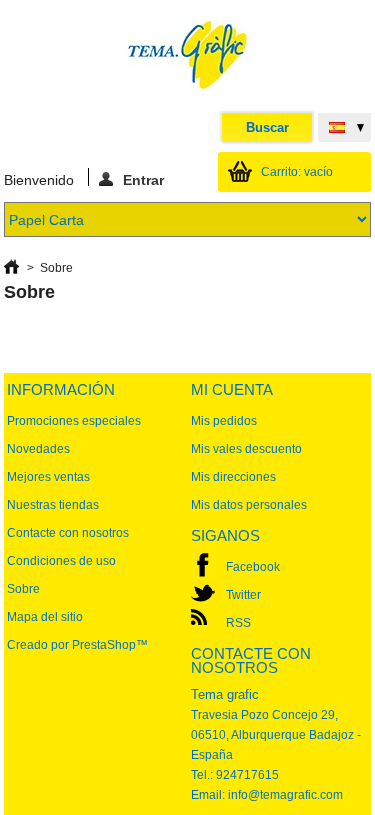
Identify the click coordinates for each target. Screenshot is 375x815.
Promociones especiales (74, 421)
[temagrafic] (188, 56)
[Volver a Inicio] (11, 268)
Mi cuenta (232, 389)
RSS (238, 623)
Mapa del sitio (45, 617)
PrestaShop (104, 645)
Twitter (243, 595)
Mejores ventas (48, 477)
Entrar (143, 179)
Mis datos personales (249, 505)
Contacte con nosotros (68, 533)
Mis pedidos (224, 421)
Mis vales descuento (246, 449)
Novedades (38, 449)
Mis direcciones (233, 477)
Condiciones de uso (61, 561)
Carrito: (297, 172)
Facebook (253, 567)
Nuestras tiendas (53, 505)
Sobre (23, 589)
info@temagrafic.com (285, 795)
